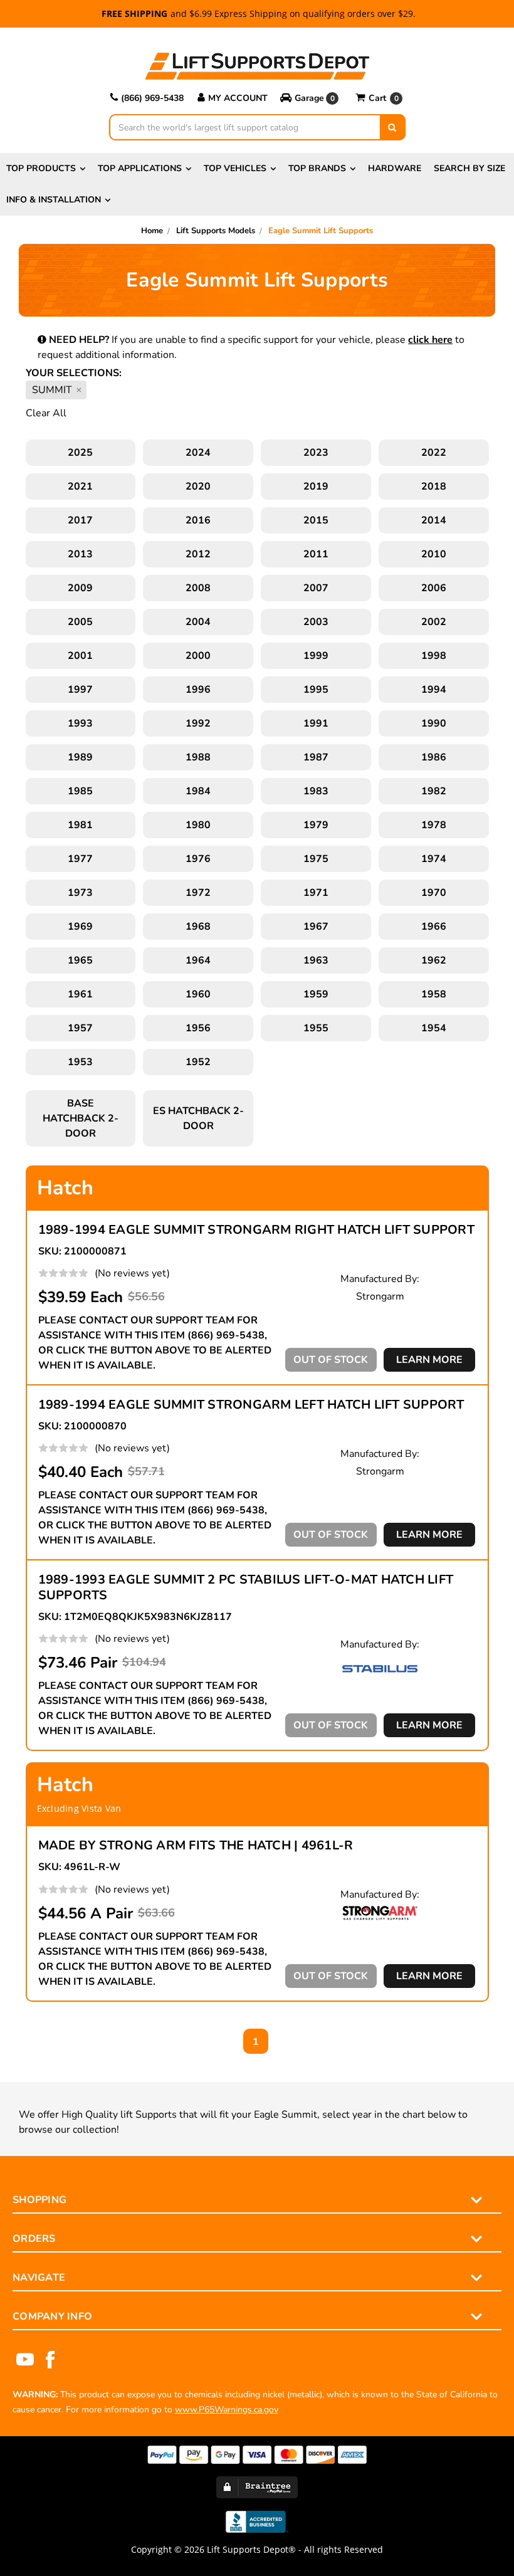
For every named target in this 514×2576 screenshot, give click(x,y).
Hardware (395, 168)
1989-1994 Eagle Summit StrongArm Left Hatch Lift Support (251, 1405)
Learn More (429, 1360)
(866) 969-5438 (152, 98)
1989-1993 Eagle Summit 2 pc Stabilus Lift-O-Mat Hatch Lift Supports (246, 1587)
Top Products (41, 168)
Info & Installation (54, 200)
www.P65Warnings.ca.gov (227, 2410)
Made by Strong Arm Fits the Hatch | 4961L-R (196, 1845)
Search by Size (469, 168)
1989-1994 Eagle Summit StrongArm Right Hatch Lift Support (256, 1230)
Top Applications (140, 168)
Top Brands (317, 168)
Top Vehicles (235, 168)
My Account (238, 98)
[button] (312, 98)
